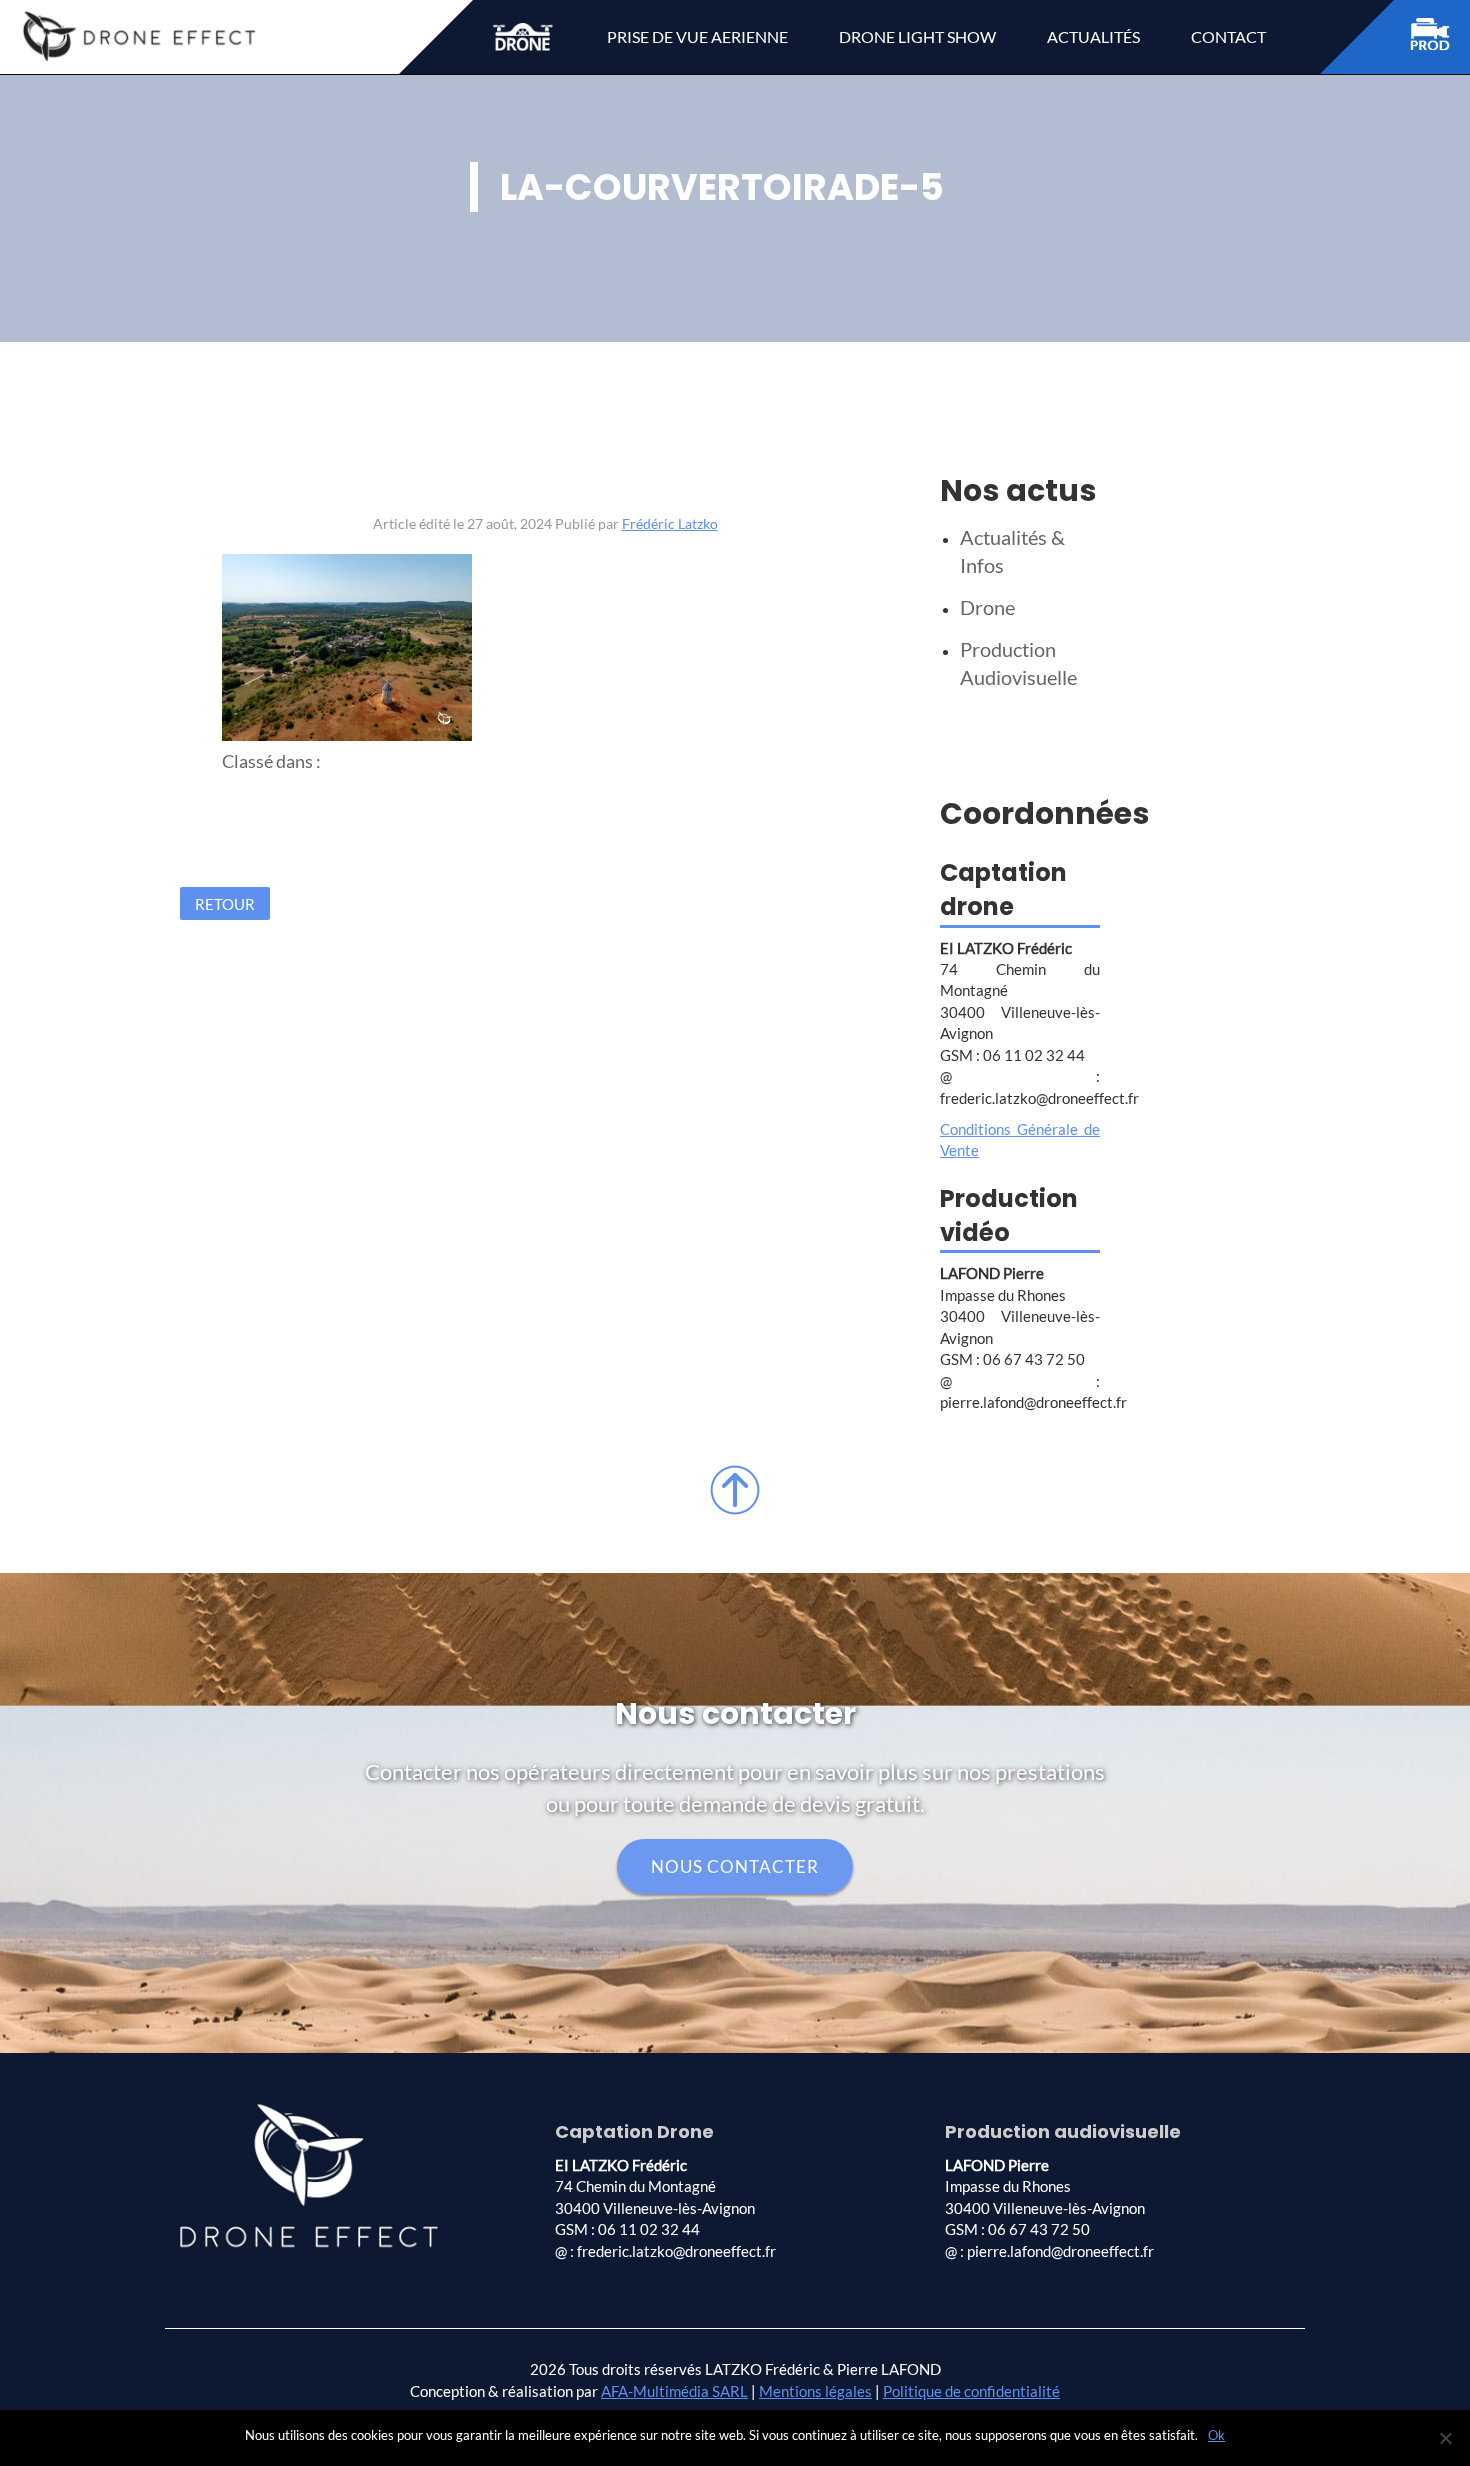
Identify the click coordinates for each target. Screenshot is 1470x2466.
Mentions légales (815, 2391)
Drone (987, 607)
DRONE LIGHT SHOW (917, 36)
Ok (1216, 2435)
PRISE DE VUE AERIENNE (697, 36)
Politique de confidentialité (971, 2391)
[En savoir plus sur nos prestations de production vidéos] (1440, 37)
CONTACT (1228, 36)
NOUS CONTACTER (735, 1866)
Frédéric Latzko (670, 523)
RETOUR (225, 903)
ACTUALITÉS (1093, 36)
